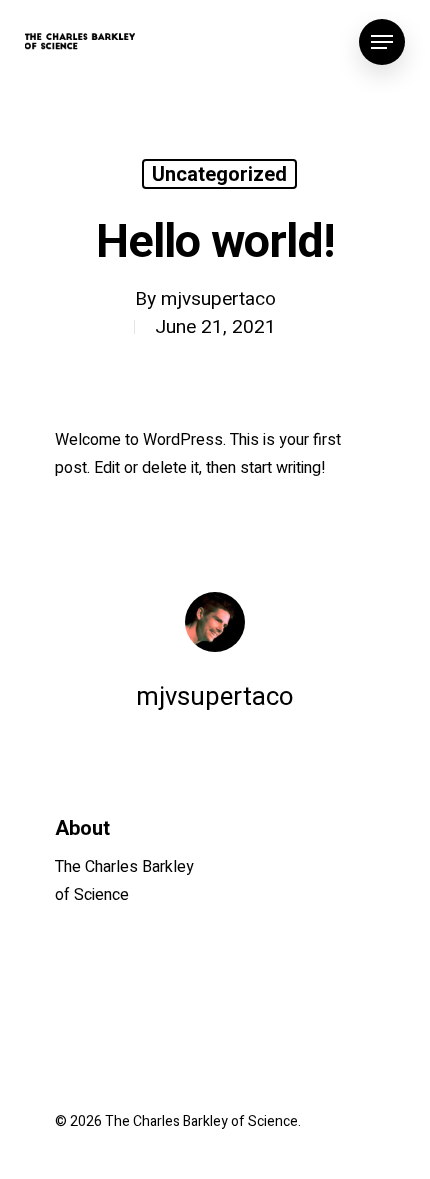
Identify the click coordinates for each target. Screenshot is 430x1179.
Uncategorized (219, 174)
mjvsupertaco (218, 299)
